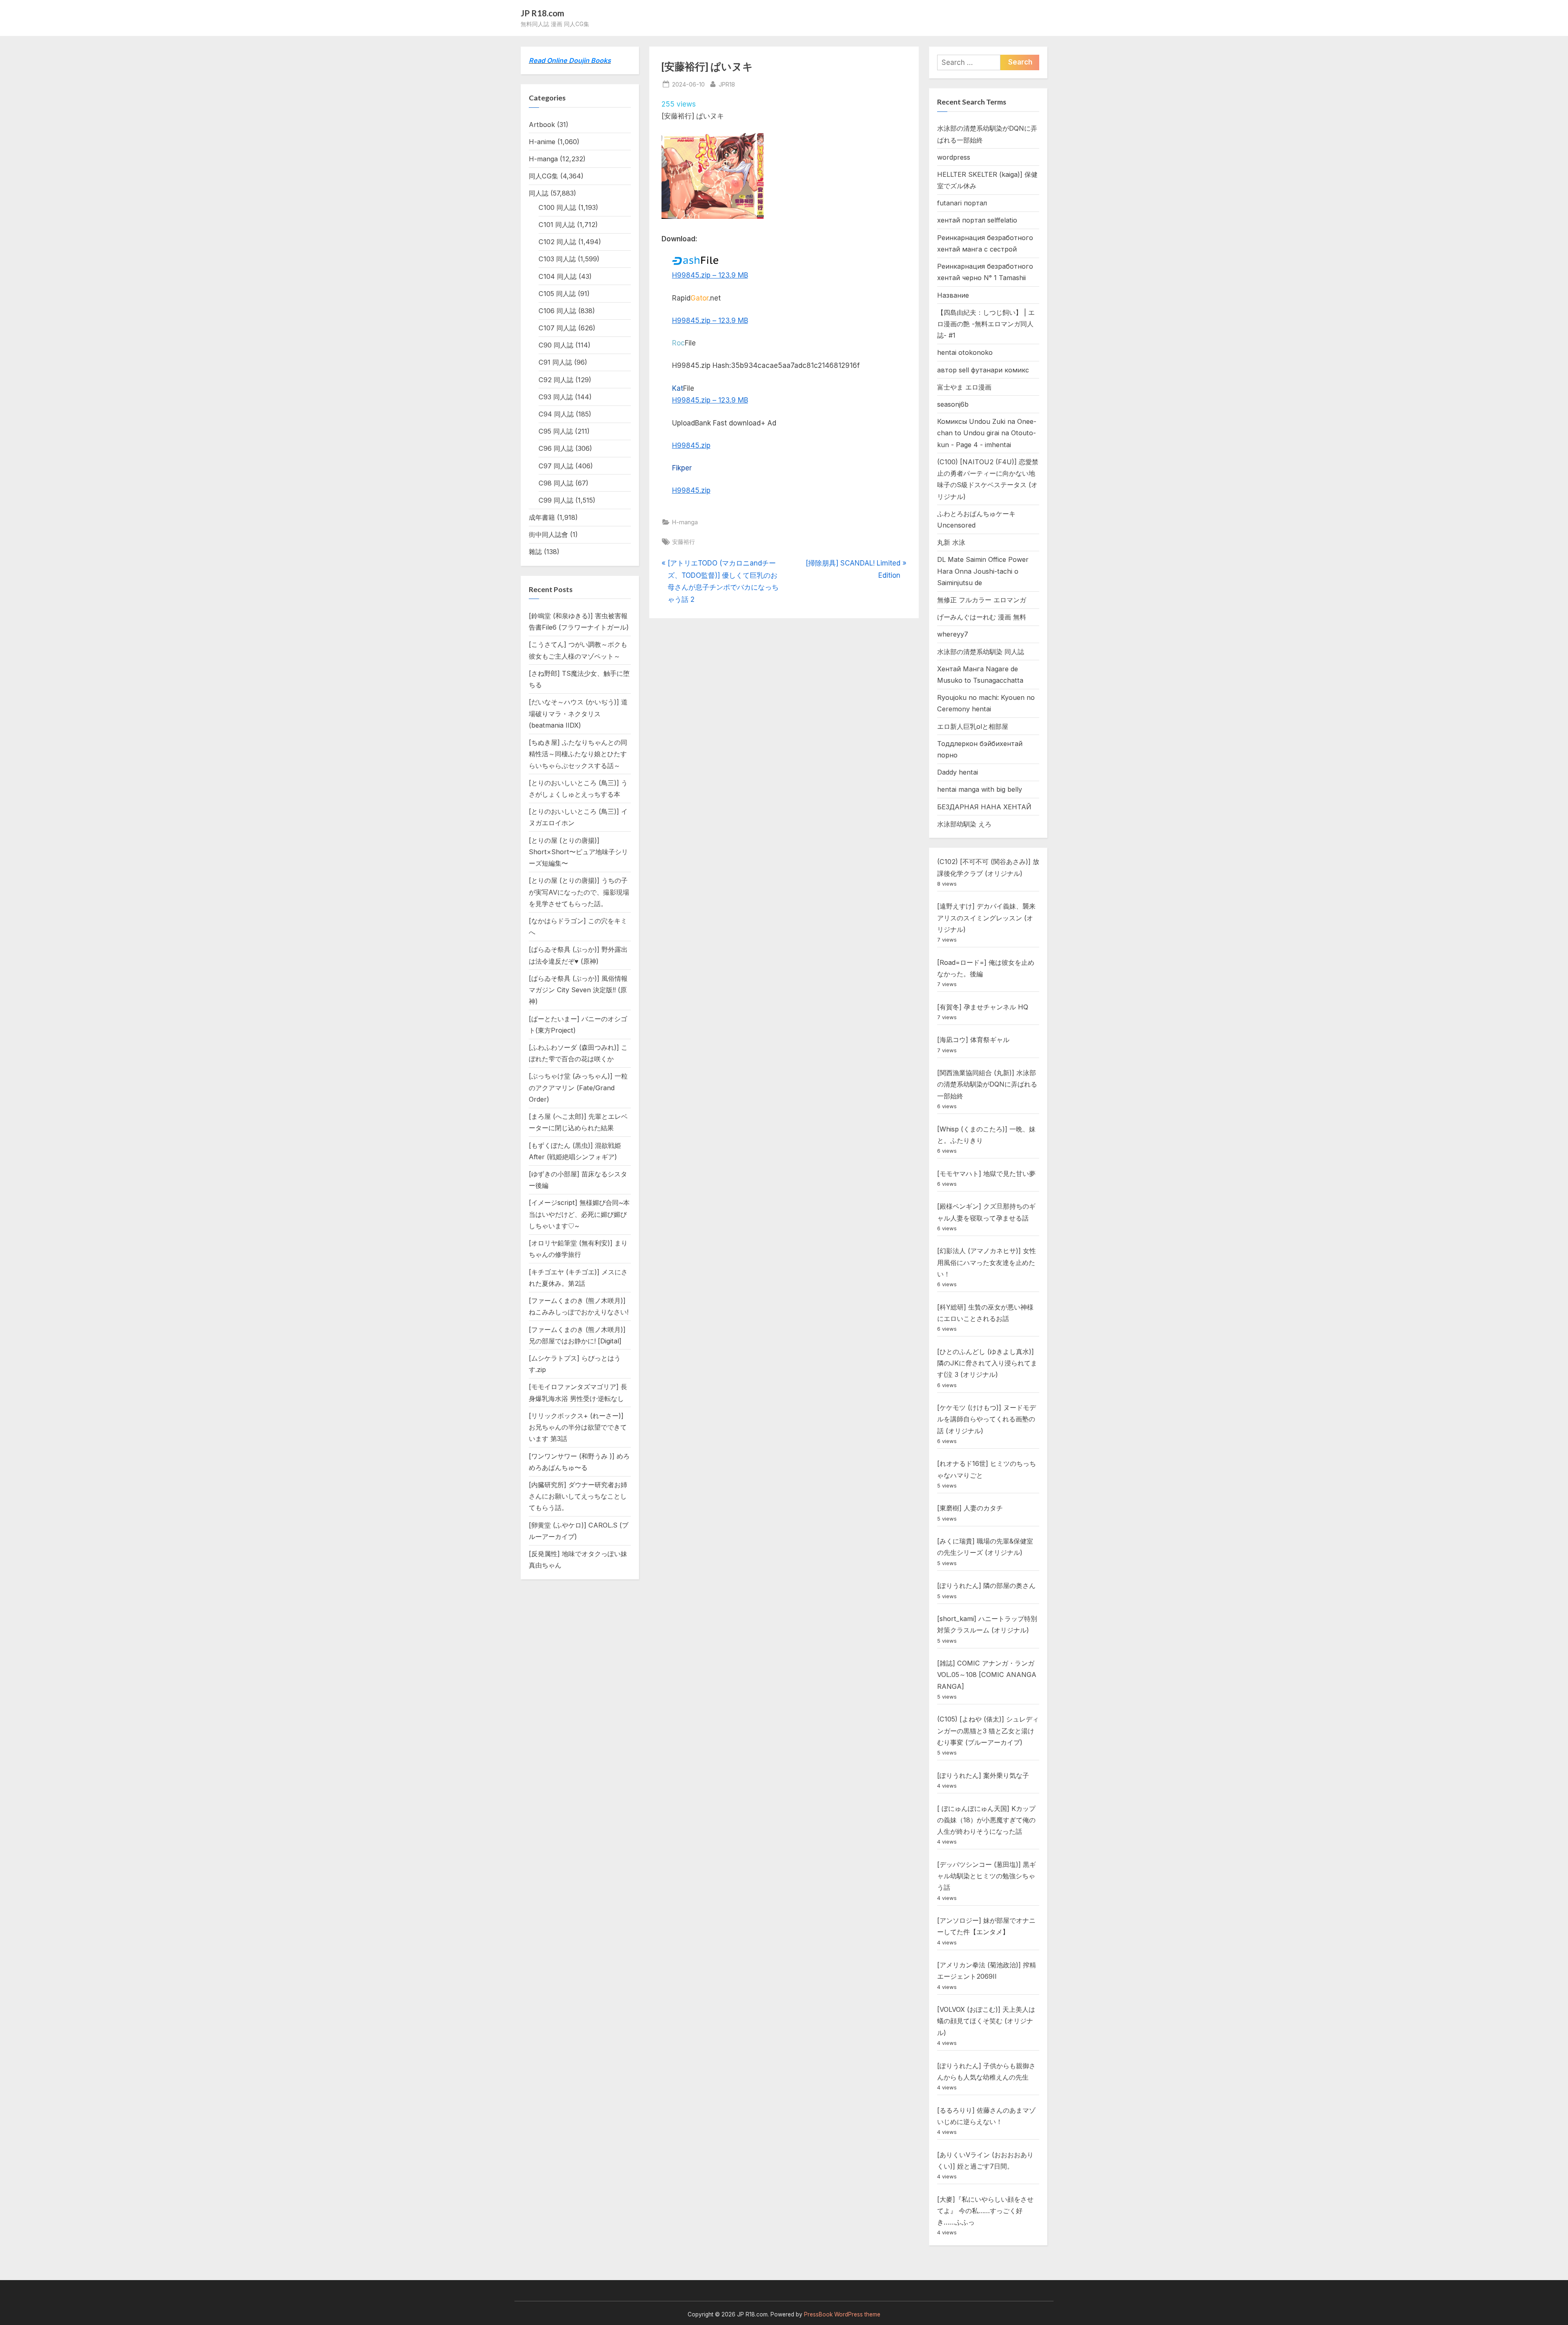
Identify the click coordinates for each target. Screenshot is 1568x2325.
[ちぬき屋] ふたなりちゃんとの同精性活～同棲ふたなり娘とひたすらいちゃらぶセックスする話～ (578, 754)
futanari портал (962, 203)
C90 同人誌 (556, 345)
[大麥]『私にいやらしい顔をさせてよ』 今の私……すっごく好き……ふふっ (985, 2211)
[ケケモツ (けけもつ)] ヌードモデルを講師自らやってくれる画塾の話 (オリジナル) (987, 1419)
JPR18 (727, 84)
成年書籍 (542, 517)
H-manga (685, 522)
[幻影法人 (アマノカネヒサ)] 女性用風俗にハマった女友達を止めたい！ (987, 1262)
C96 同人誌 (556, 448)
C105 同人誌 (557, 294)
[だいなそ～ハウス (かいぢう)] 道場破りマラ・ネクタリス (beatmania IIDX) (578, 714)
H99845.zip (691, 445)
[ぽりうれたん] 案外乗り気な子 (983, 1775)
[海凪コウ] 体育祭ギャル (973, 1040)
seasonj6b (953, 404)
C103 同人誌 (557, 259)
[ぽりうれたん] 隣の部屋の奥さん (986, 1586)
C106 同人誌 (557, 311)
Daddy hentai (958, 772)
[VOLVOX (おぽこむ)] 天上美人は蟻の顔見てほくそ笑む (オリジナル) (986, 2021)
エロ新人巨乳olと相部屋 (973, 726)
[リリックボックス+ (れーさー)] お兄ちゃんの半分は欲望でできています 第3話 (578, 1427)
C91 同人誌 (555, 362)
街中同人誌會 (548, 534)
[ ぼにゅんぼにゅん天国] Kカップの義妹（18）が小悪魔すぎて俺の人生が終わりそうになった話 (986, 1820)
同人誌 (539, 193)
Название (953, 295)
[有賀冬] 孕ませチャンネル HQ (983, 1007)
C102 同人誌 (557, 242)
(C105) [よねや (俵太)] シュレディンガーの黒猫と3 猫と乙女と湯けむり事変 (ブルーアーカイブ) (988, 1731)
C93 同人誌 (556, 397)
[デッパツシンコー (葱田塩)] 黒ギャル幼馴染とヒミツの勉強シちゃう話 (987, 1876)
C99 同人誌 (556, 500)
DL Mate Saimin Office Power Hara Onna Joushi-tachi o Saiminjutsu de (983, 571)
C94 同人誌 (556, 414)
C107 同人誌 (557, 328)
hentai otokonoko (965, 352)
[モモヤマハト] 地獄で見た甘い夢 (986, 1174)
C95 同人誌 (556, 431)
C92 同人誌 (556, 380)
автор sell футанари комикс (983, 370)
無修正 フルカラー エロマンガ (982, 600)
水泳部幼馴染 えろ (964, 824)
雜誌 (535, 552)
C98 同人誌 (556, 483)
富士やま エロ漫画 (964, 387)
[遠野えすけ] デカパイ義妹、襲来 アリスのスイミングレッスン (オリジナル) (986, 918)
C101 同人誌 (557, 225)
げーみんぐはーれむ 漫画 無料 (982, 617)
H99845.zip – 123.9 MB (710, 275)
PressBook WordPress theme (842, 2314)
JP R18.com (542, 13)
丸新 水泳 (951, 542)
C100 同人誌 (557, 207)
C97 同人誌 (556, 466)
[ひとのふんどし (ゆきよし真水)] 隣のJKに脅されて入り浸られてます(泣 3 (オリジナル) (987, 1363)
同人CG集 (543, 176)
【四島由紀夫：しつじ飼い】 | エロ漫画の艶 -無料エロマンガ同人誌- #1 (986, 324)
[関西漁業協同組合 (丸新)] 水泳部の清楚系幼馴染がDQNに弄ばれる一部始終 (987, 1084)
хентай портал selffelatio (977, 220)
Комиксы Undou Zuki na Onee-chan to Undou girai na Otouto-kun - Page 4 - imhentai (987, 433)
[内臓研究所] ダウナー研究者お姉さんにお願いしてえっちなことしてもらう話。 (578, 1496)
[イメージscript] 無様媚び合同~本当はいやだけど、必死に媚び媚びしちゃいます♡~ (579, 1214)
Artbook (542, 125)
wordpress (954, 157)
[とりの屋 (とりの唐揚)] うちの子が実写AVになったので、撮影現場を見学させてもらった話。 (579, 892)
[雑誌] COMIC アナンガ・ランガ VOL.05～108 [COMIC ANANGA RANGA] (987, 1675)
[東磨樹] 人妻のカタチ (970, 1508)
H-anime (542, 142)
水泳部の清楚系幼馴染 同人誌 (981, 652)
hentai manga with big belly (980, 789)
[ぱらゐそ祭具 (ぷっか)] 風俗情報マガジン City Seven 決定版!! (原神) (578, 990)
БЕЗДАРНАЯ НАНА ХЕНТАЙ (984, 807)
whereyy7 (953, 634)
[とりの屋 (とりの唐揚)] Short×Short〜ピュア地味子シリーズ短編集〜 (578, 852)
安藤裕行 (684, 542)
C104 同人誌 (558, 276)
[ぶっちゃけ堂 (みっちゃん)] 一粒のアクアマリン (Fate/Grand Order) (578, 1088)
